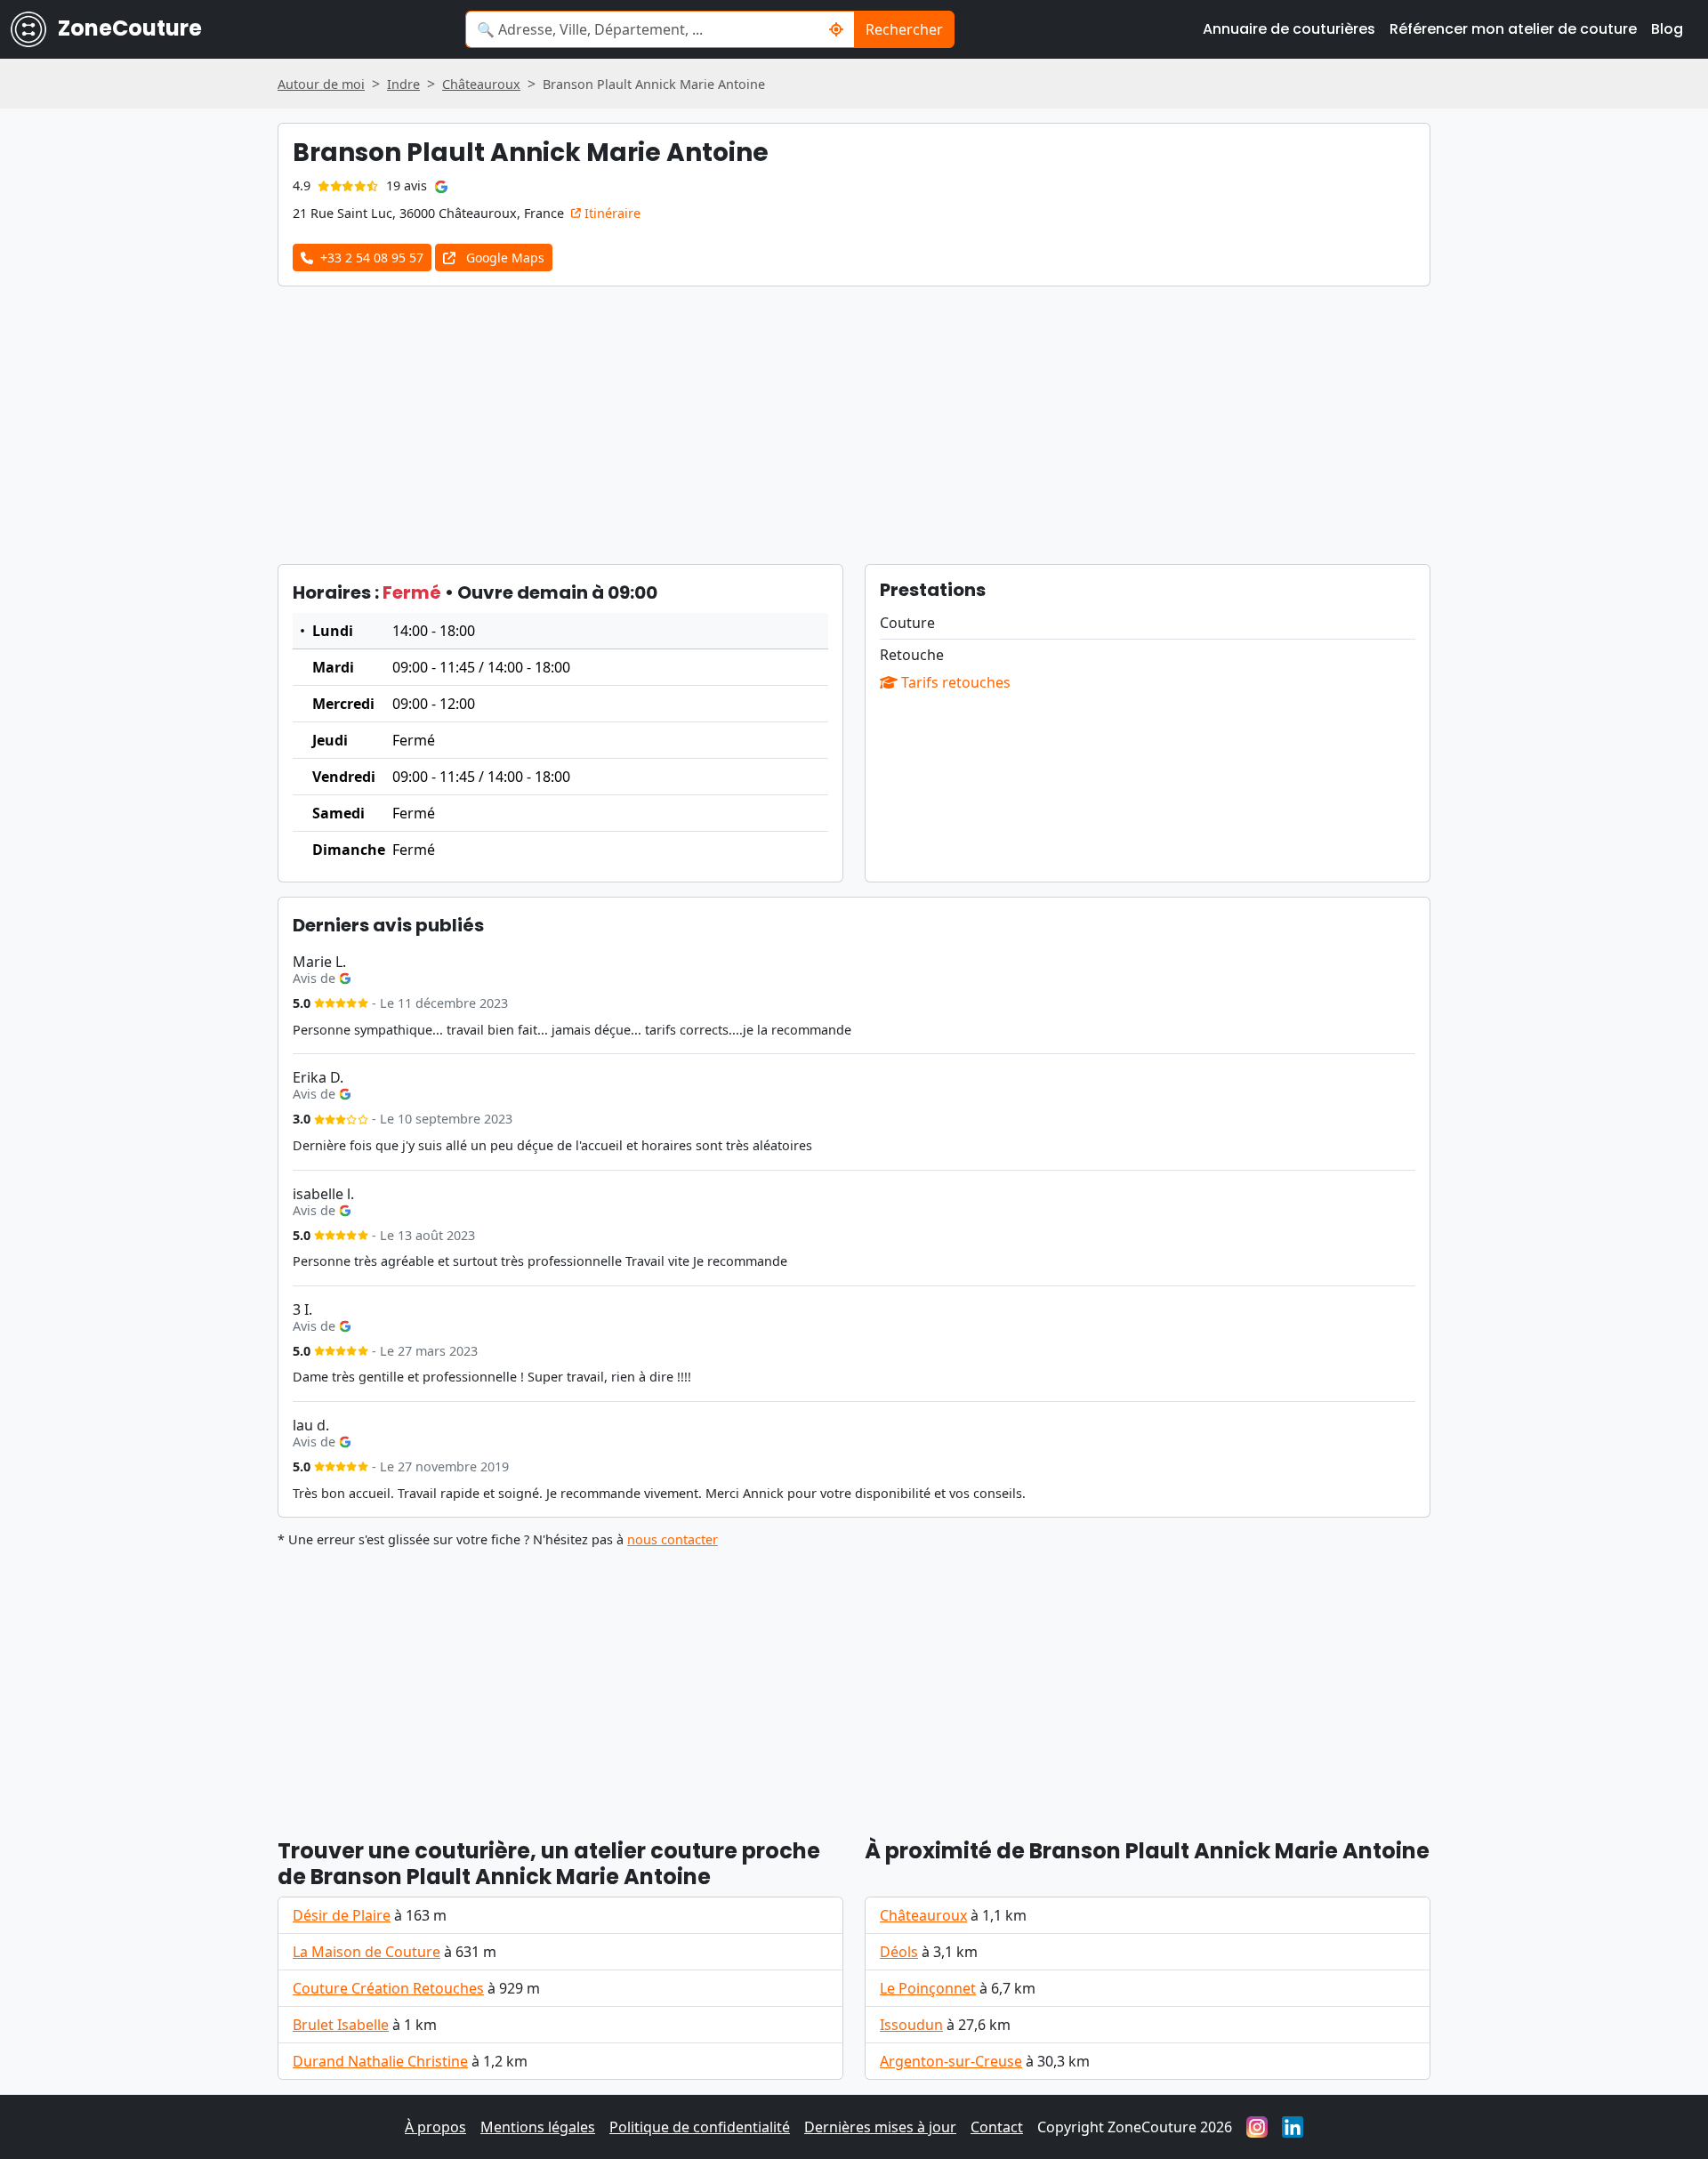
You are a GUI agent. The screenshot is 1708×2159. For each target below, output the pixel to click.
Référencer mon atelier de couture (1513, 29)
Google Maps (504, 258)
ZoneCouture (128, 28)
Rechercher (904, 29)
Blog (1667, 29)
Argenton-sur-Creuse (951, 2061)
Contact (997, 2127)
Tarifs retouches (954, 682)
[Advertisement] (854, 425)
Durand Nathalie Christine (380, 2061)
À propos (435, 2127)
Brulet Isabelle (341, 2025)
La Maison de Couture (367, 1952)
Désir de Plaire (342, 1915)
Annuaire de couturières (1289, 29)
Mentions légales (538, 2127)
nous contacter (673, 1539)
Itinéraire (611, 213)
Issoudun (911, 2025)
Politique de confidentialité (700, 2127)
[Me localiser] (837, 29)
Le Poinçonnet (928, 1988)
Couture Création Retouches (388, 1988)
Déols (899, 1952)
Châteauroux (923, 1915)
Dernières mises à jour (880, 2127)
